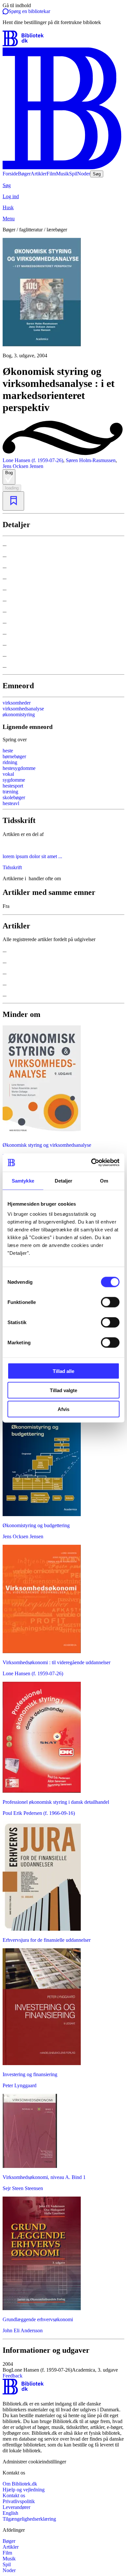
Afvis (63, 1409)
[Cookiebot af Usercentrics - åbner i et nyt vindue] (91, 1163)
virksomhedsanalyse (23, 709)
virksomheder (17, 703)
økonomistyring (19, 714)
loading (12, 488)
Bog (9, 473)
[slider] (63, 298)
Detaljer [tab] (64, 1180)
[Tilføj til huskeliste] (13, 501)
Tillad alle (63, 1371)
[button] (63, 2367)
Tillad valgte (63, 1390)
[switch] (110, 1302)
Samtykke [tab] (23, 1180)
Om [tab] (104, 1180)
